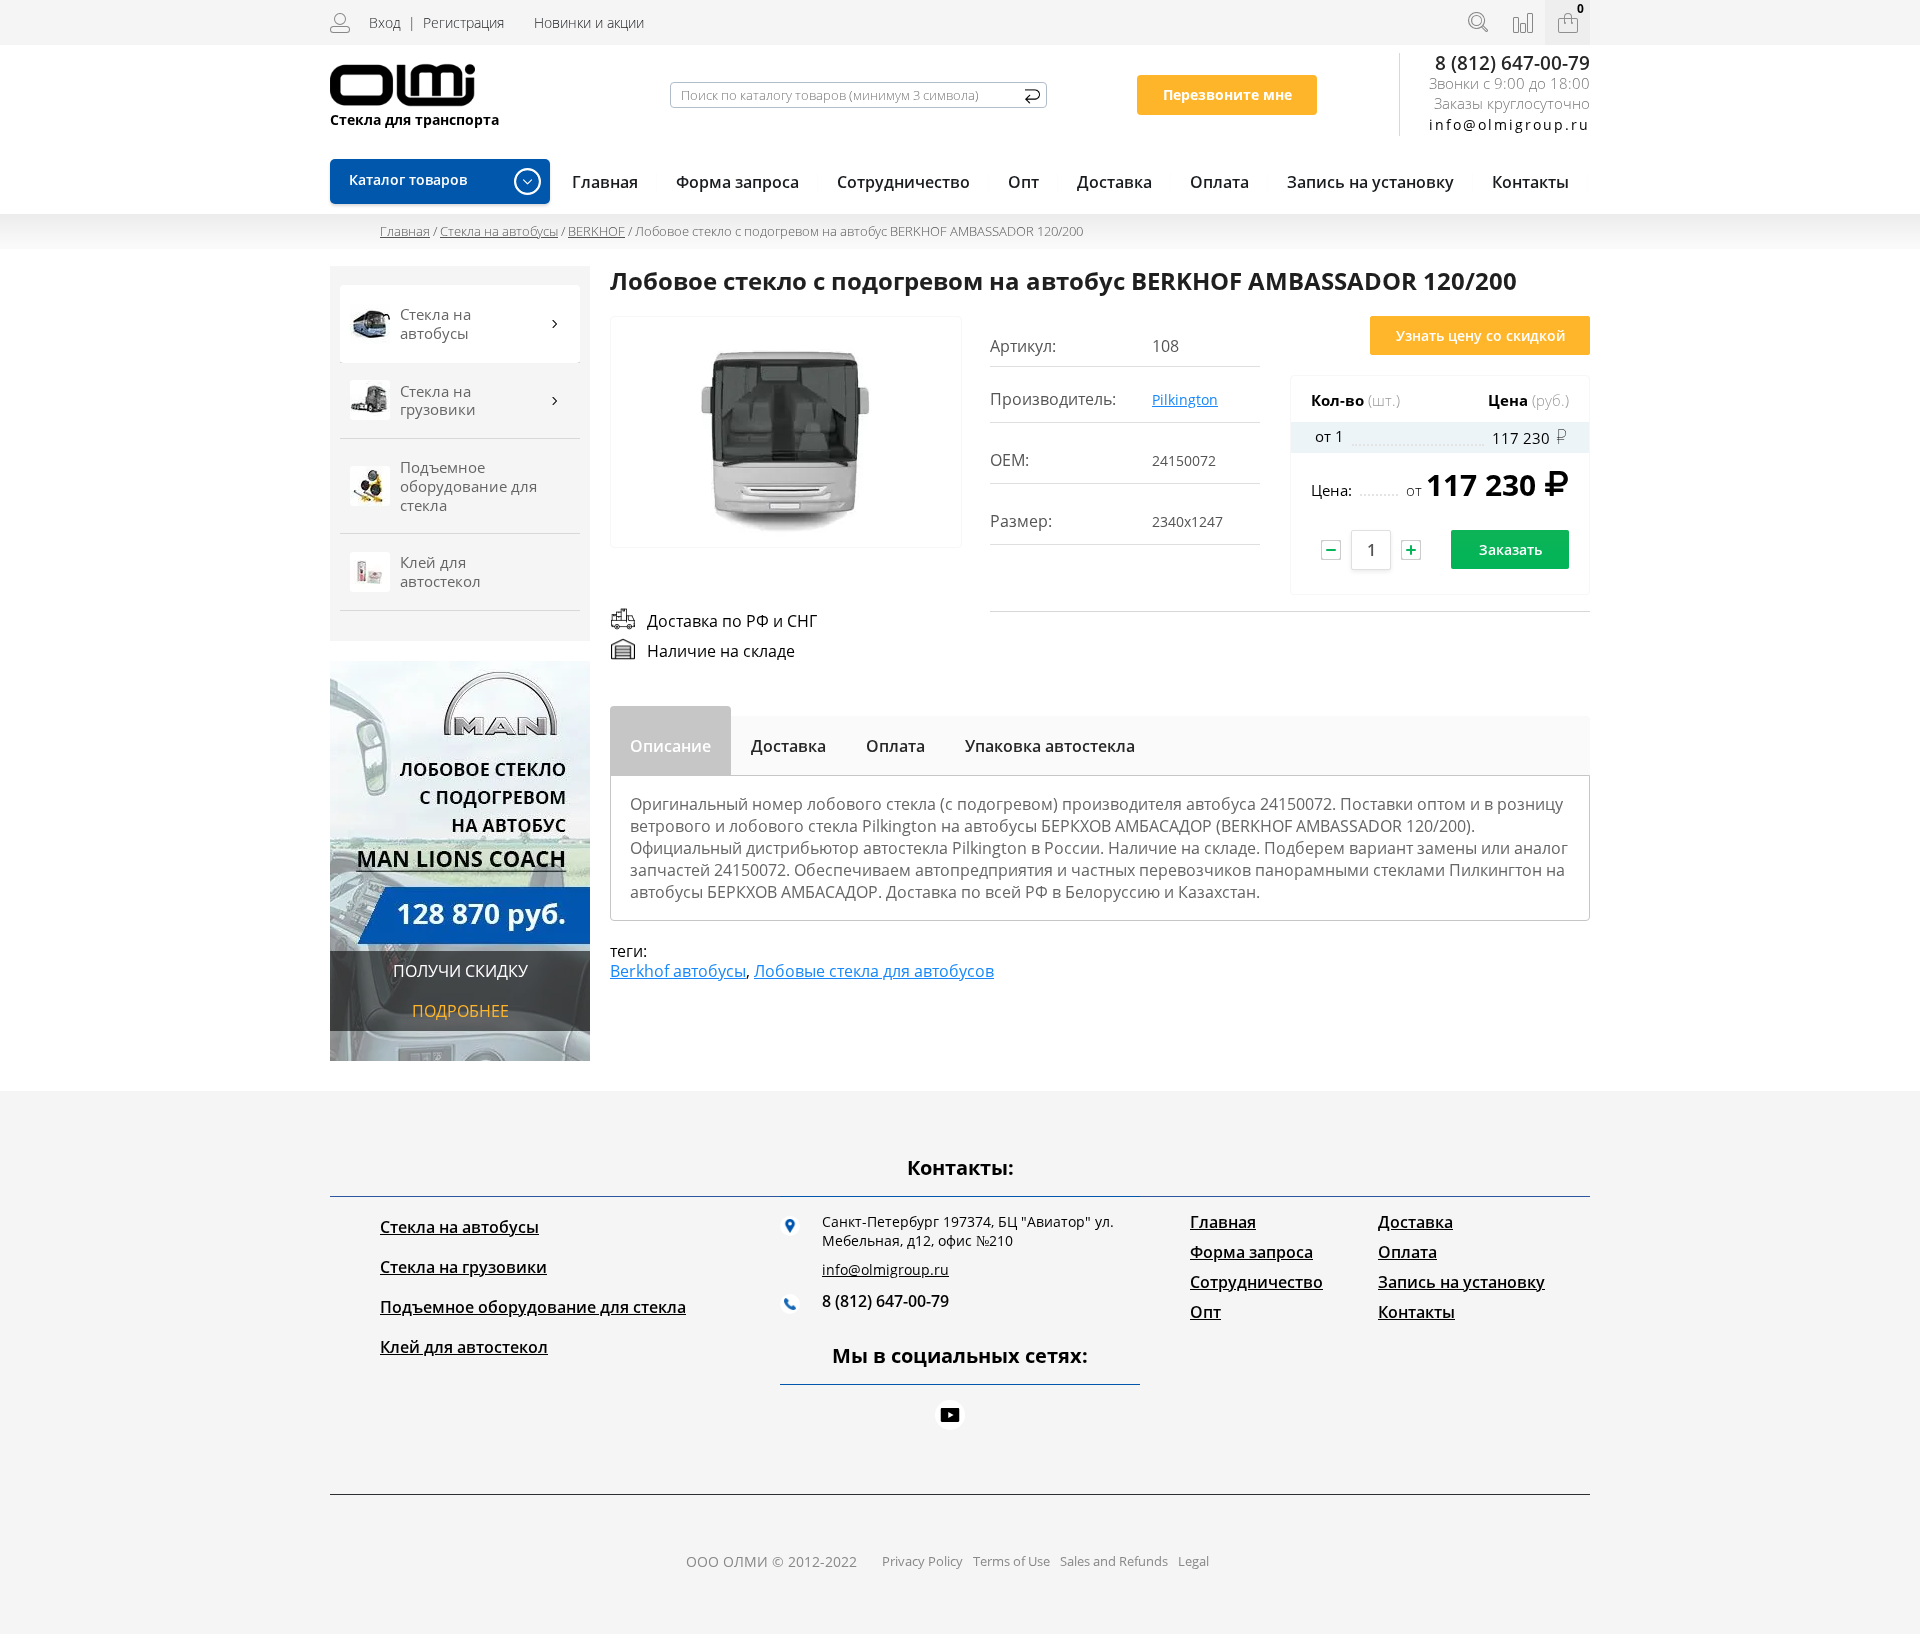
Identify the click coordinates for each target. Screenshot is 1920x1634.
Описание (670, 742)
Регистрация (463, 22)
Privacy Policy (922, 1561)
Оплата (1219, 182)
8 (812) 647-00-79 (1512, 62)
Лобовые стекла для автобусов (874, 971)
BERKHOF (596, 231)
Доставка (1114, 182)
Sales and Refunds (1114, 1561)
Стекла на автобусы (499, 231)
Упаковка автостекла (1050, 746)
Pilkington (1185, 399)
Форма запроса (737, 182)
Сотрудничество (903, 182)
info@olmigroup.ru (885, 1269)
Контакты (1530, 182)
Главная (405, 231)
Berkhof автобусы (678, 971)
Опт (1023, 182)
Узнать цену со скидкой (1480, 335)
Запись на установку (1370, 182)
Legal (1193, 1561)
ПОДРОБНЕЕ (460, 1011)
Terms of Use (1011, 1561)
